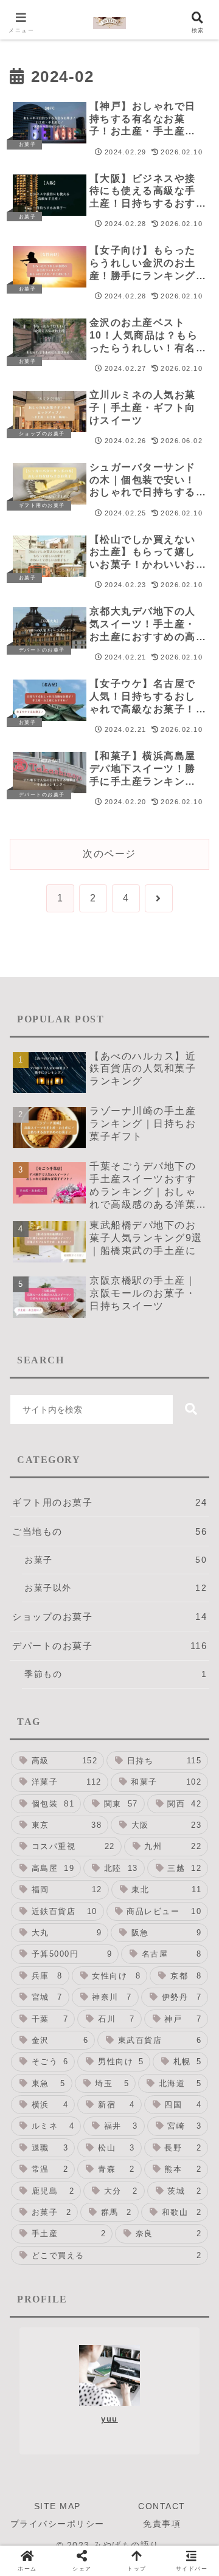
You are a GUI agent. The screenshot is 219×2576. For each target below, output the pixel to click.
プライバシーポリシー (57, 2524)
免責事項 (162, 2524)
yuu (109, 2419)
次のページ (109, 854)
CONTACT (162, 2506)
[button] (191, 1410)
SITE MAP (57, 2506)
